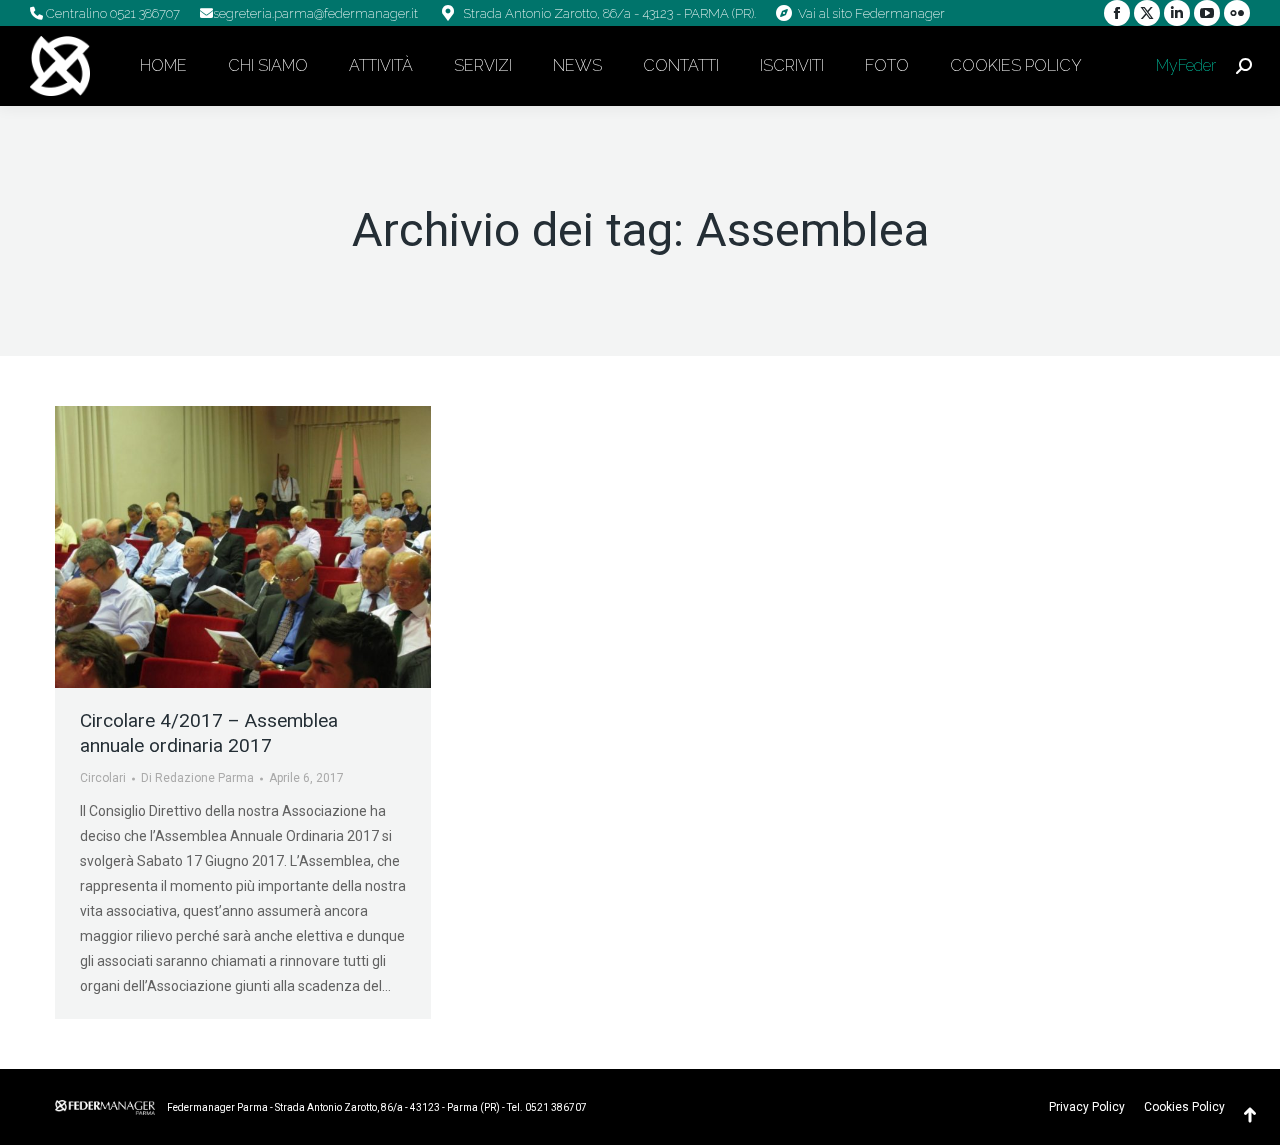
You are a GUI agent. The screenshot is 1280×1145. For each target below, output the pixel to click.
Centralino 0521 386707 (111, 13)
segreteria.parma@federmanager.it (315, 13)
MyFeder (1184, 65)
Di (197, 778)
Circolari (103, 778)
